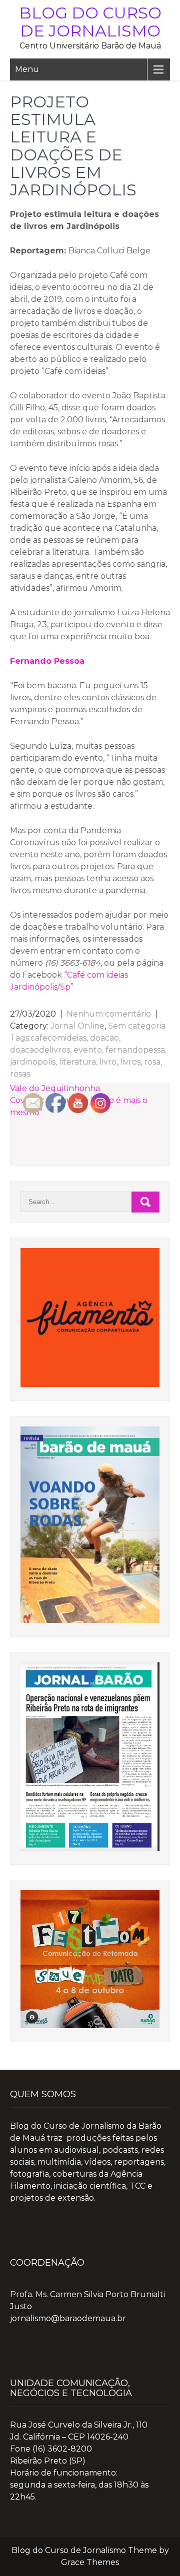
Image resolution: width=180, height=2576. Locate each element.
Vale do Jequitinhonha (55, 1088)
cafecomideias (58, 1038)
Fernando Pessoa (47, 661)
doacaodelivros (40, 1050)
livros (130, 1062)
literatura (77, 1062)
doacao (104, 1038)
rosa (152, 1062)
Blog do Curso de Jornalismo (90, 22)
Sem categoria (137, 1026)
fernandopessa (135, 1050)
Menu (27, 69)
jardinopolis (33, 1062)
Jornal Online (77, 1026)
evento (88, 1050)
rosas (20, 1074)
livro (108, 1062)
